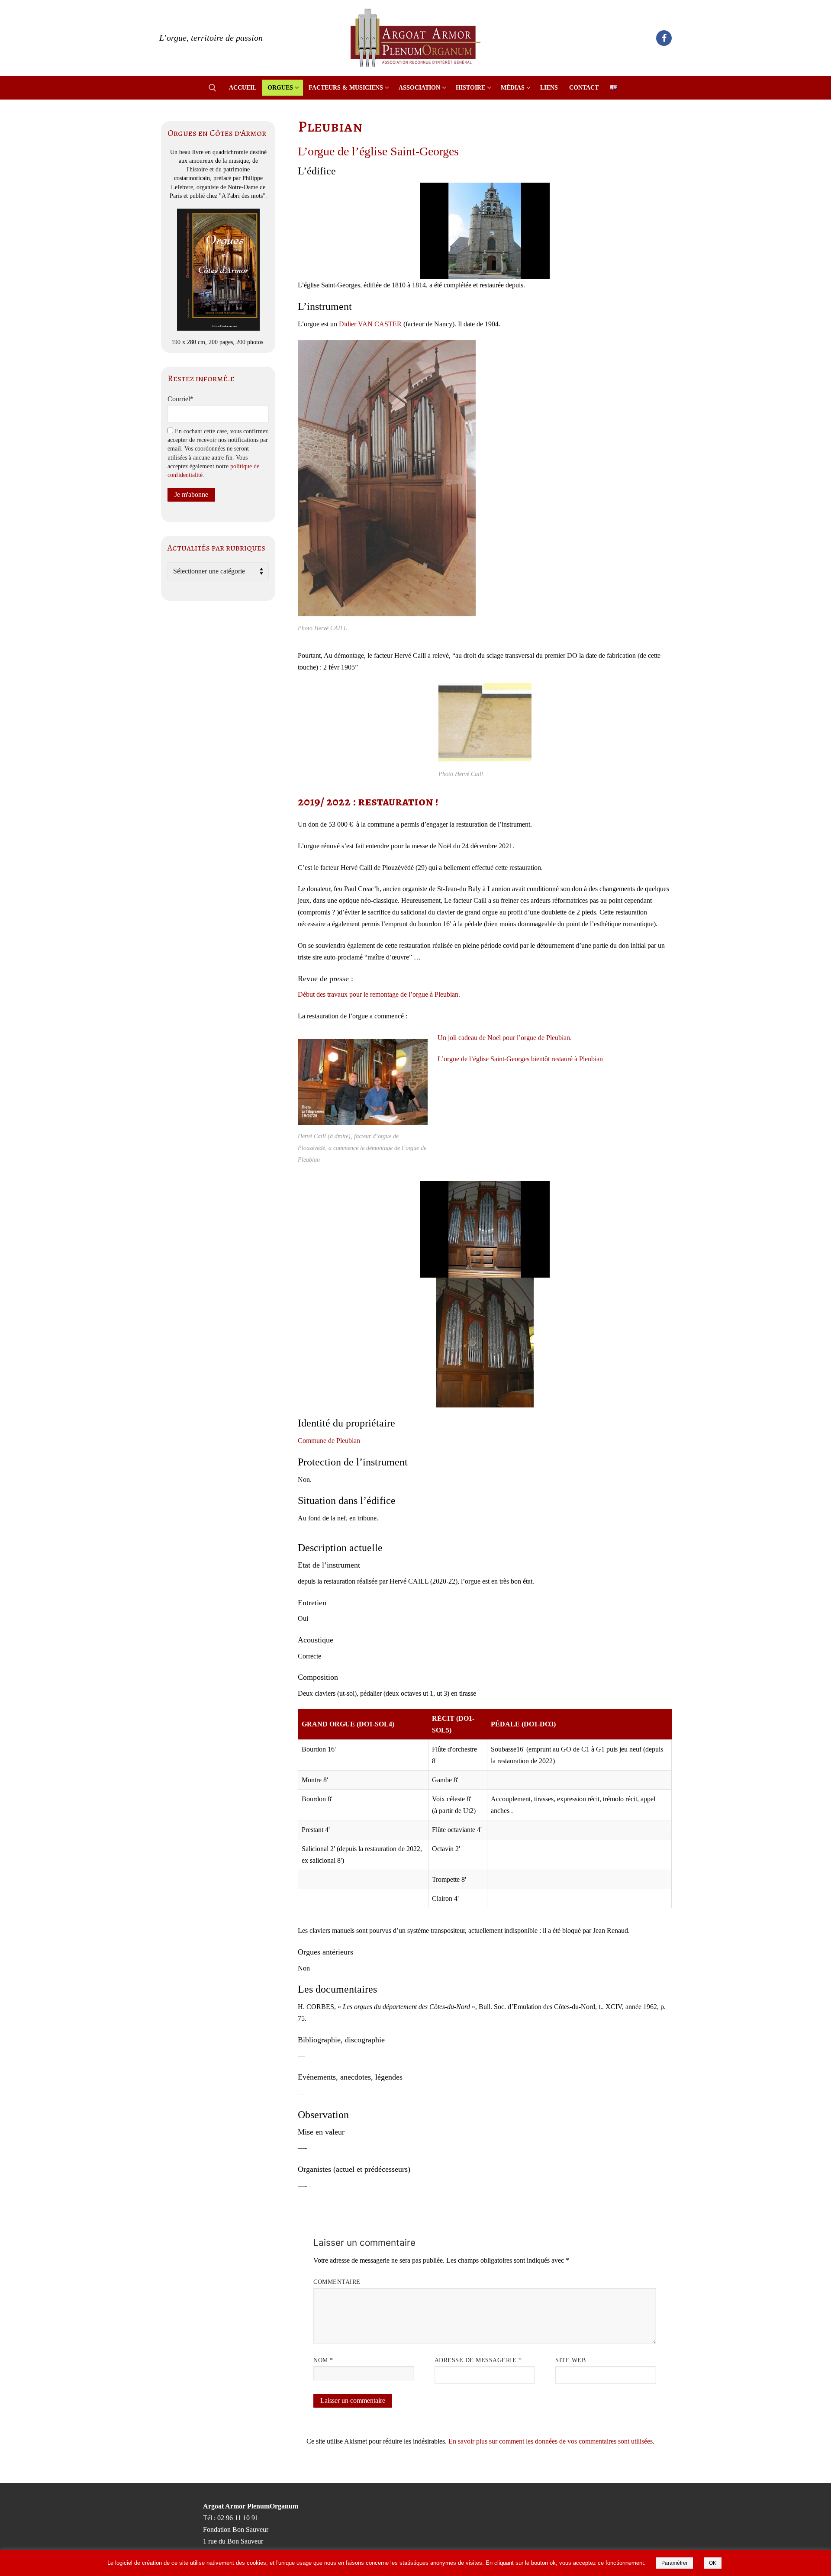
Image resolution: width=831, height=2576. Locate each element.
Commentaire (337, 2282)
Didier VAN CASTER (370, 324)
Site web (570, 2360)
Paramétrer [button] (675, 2563)
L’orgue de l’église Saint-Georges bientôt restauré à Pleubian (520, 1059)
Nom (323, 2360)
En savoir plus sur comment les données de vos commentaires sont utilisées (551, 2441)
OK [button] (713, 2563)
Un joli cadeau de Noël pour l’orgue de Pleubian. (505, 1038)
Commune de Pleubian (329, 1441)
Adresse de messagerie (478, 2360)
